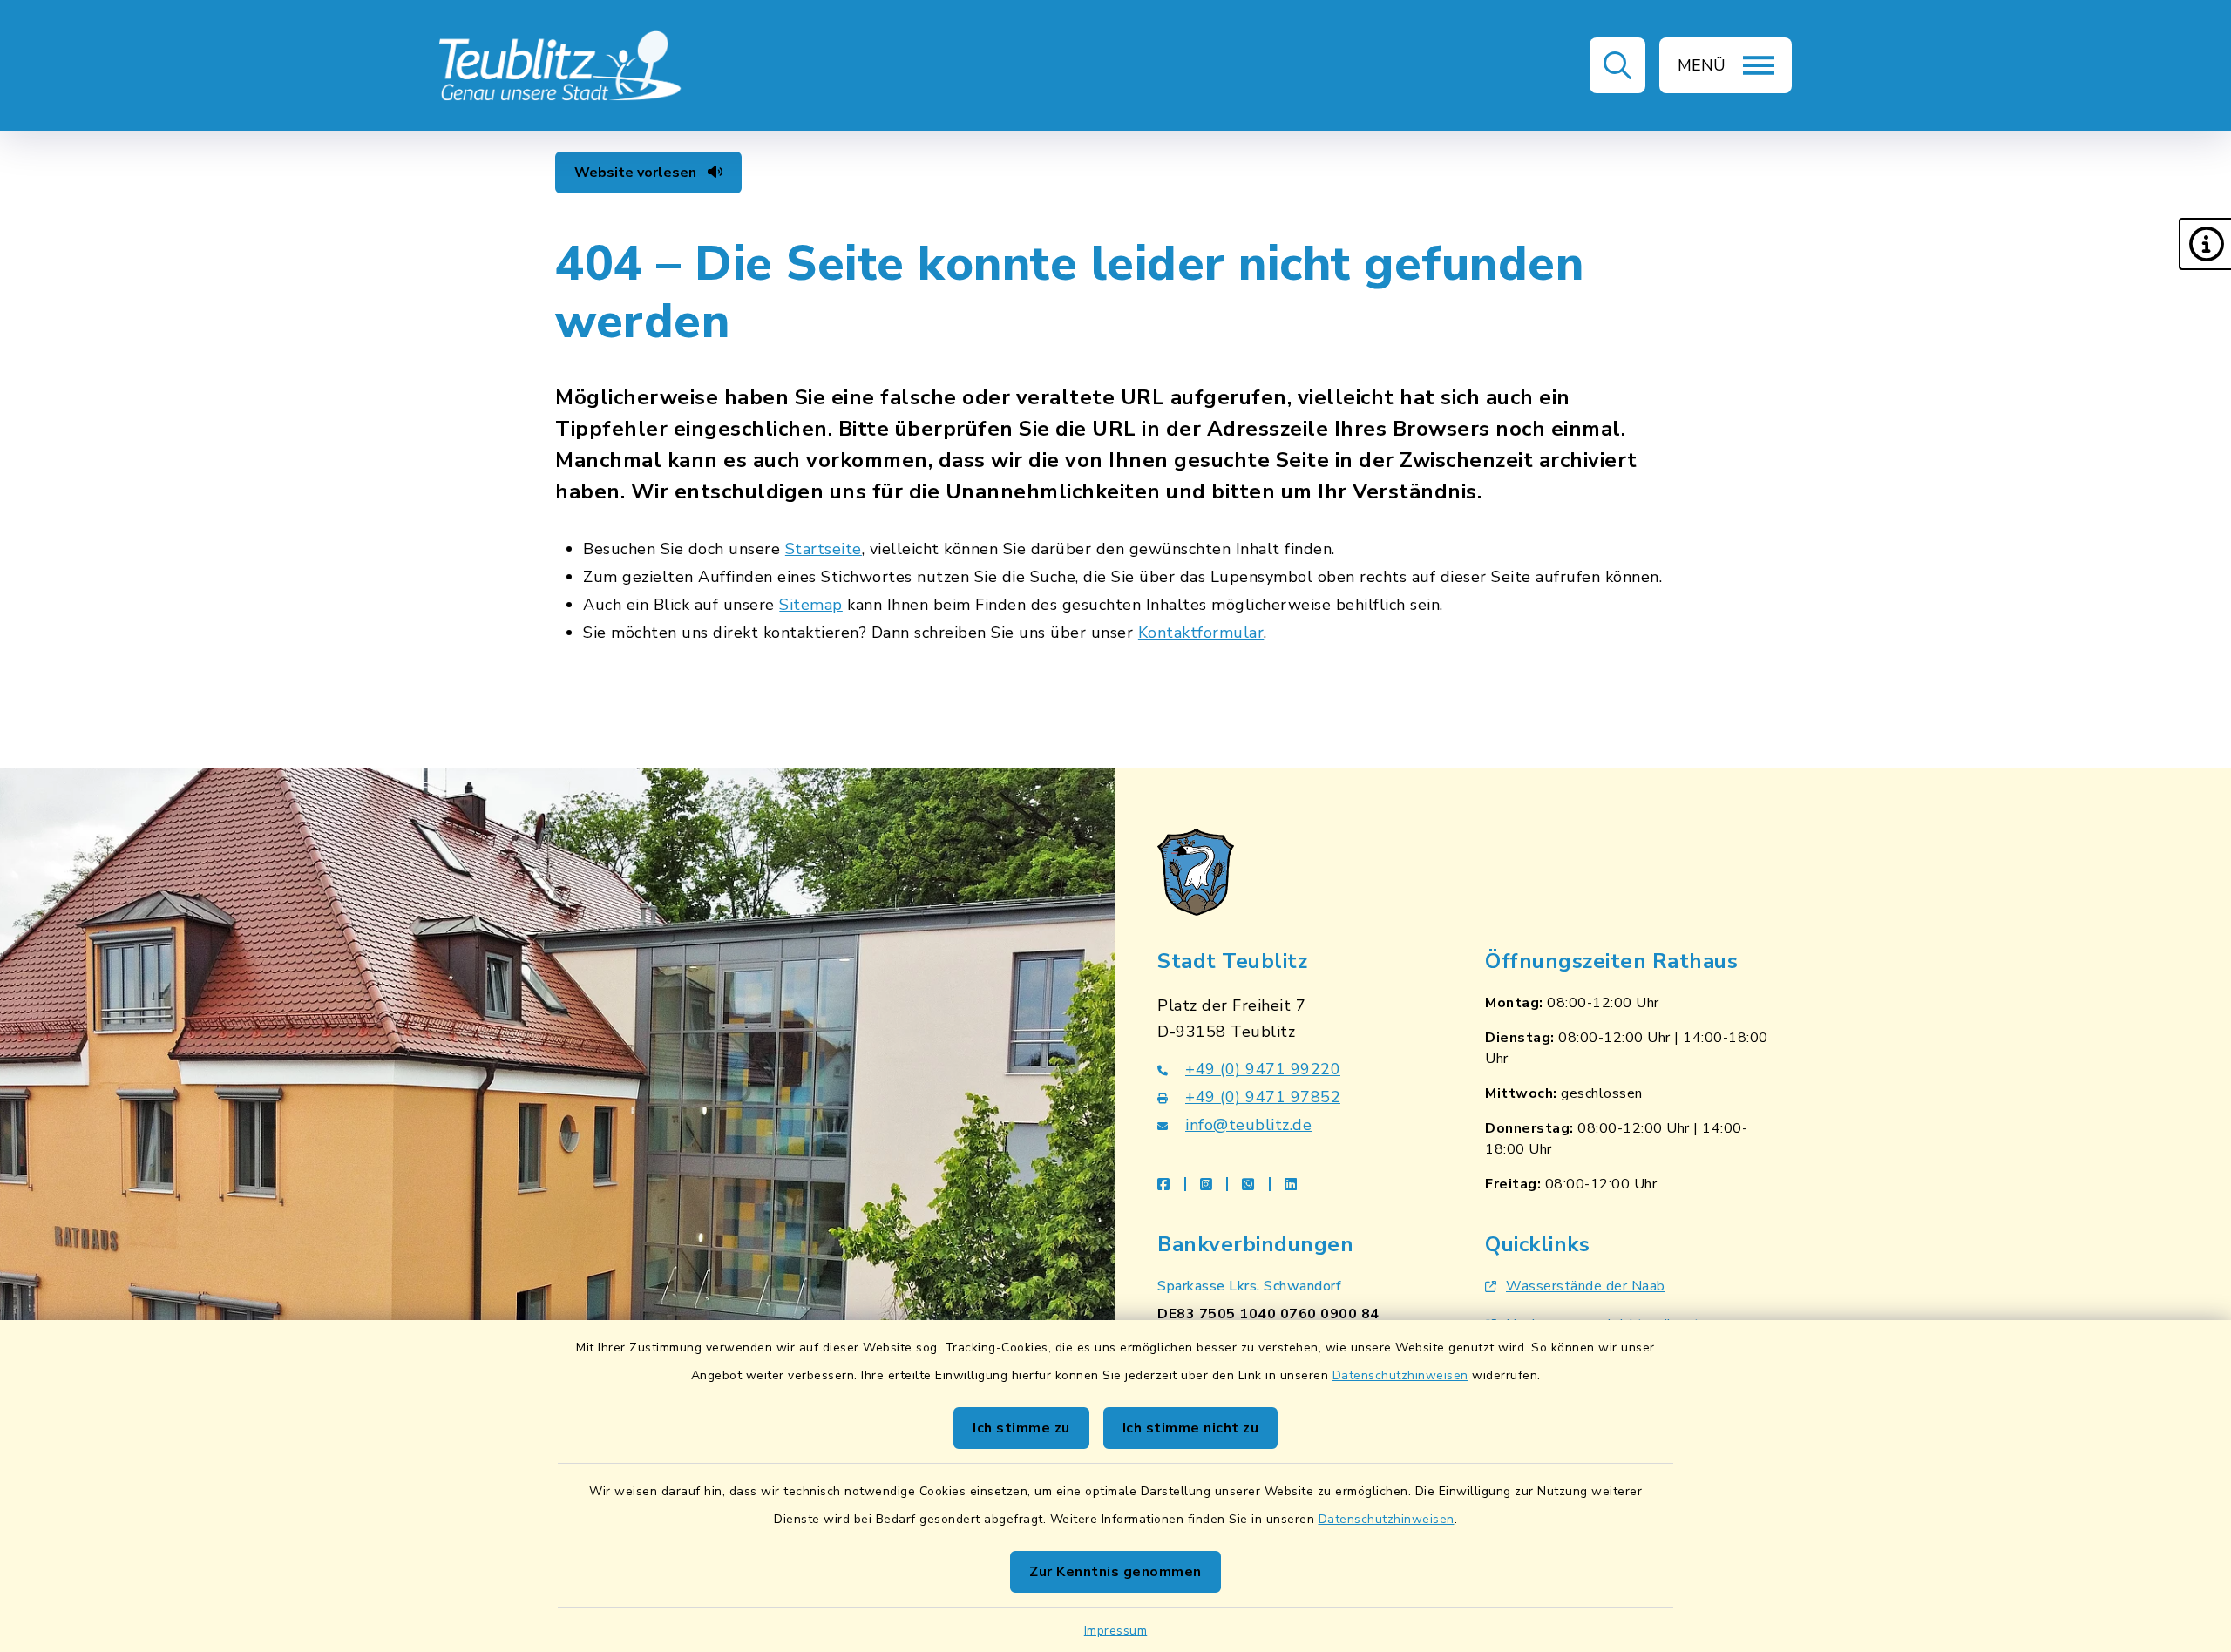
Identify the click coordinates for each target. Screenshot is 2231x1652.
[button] (2205, 244)
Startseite (824, 549)
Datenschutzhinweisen (1400, 1375)
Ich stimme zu (1021, 1428)
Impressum (1116, 1631)
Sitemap (811, 605)
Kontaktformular (1201, 633)
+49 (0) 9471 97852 (1263, 1097)
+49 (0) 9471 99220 (1263, 1069)
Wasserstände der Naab (1586, 1286)
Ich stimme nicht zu (1191, 1428)
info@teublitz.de (1248, 1125)
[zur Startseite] (561, 65)
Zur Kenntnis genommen (1115, 1572)
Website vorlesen (637, 173)
